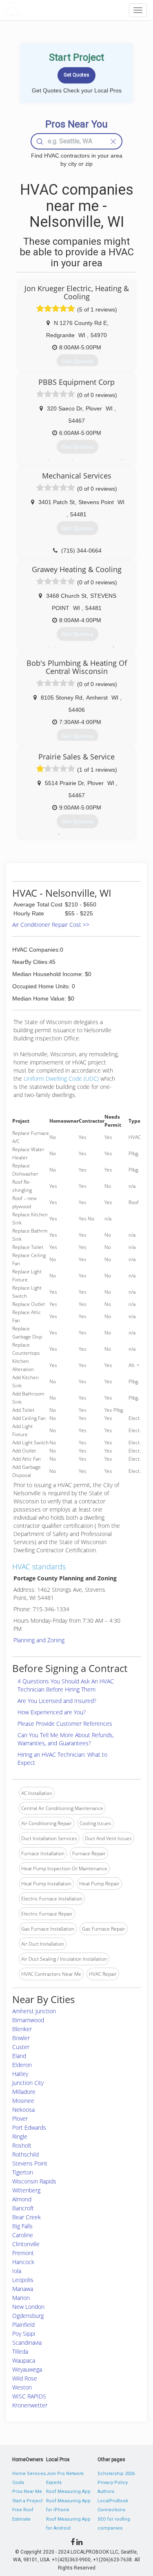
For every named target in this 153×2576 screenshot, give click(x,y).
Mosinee (23, 2101)
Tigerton (23, 2172)
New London (28, 2307)
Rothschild (25, 2154)
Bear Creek (27, 2217)
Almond (22, 2199)
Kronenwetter (30, 2405)
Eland (19, 2056)
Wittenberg (26, 2190)
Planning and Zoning (39, 1640)
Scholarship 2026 (116, 2474)
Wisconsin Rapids (34, 2181)
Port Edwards (29, 2127)
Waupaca (24, 2360)
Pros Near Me (27, 2492)
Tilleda (20, 2351)
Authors (106, 2492)
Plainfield (23, 2325)
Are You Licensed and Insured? (57, 1701)
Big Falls (22, 2226)
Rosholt (22, 2145)
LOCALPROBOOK (51, 10)
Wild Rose (25, 2378)
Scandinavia (27, 2342)
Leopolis (23, 2280)
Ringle (20, 2136)
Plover (20, 2119)
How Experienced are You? (52, 1712)
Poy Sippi (24, 2334)
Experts (54, 2483)
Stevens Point (30, 2163)
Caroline (23, 2235)
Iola (17, 2271)
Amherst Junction (34, 2011)
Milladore (24, 2092)
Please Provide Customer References (65, 1724)
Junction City (28, 2083)
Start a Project (27, 2501)
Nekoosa (23, 2110)
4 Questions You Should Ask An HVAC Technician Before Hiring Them (66, 1685)
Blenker (22, 2029)
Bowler (21, 2038)
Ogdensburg (28, 2316)
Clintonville (26, 2244)
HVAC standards (39, 1567)
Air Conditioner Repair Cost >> (51, 925)
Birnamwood (28, 2020)
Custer (21, 2047)
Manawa (23, 2289)
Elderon (22, 2065)
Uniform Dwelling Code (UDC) (61, 1078)
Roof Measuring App (68, 2492)
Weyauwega (27, 2369)
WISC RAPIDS (29, 2396)
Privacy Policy (113, 2483)
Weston (22, 2387)
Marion (21, 2298)
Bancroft (23, 2208)
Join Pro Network (65, 2474)
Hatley (20, 2074)
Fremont (23, 2253)
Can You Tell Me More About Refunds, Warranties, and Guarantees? (66, 1739)
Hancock (23, 2262)
